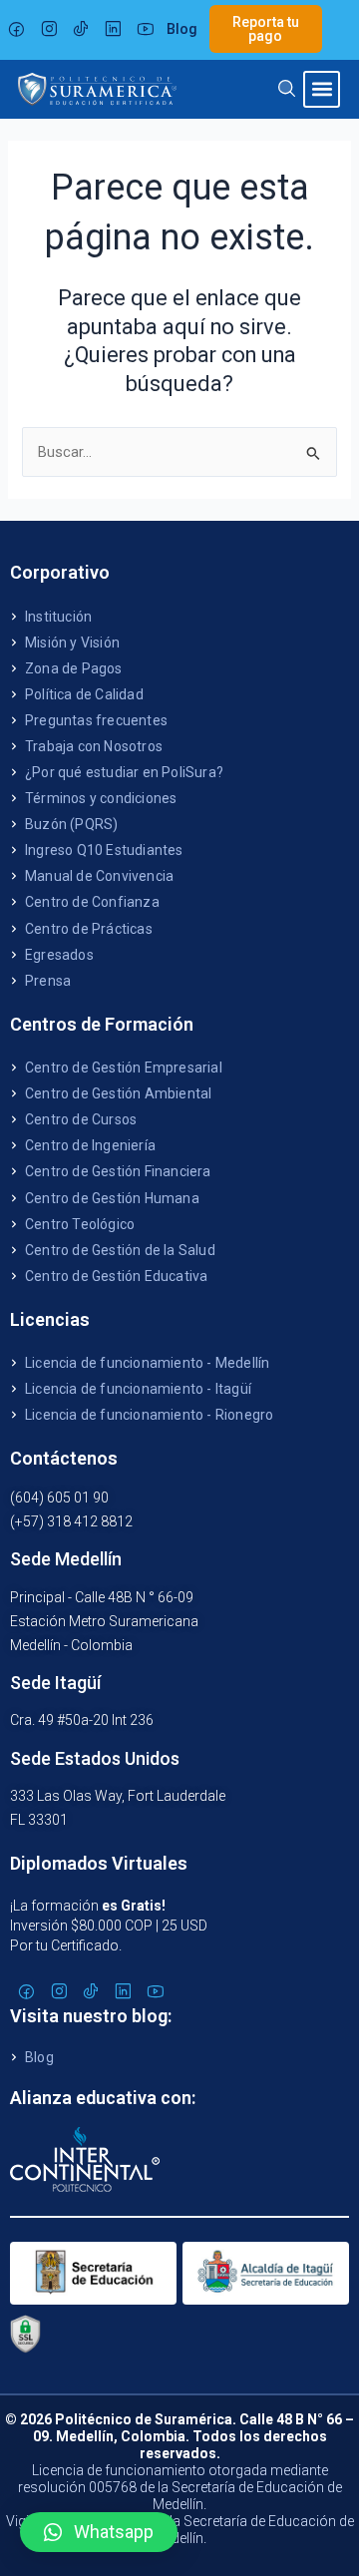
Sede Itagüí (55, 1683)
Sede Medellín (66, 1559)
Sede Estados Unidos (95, 1758)
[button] (322, 89)
